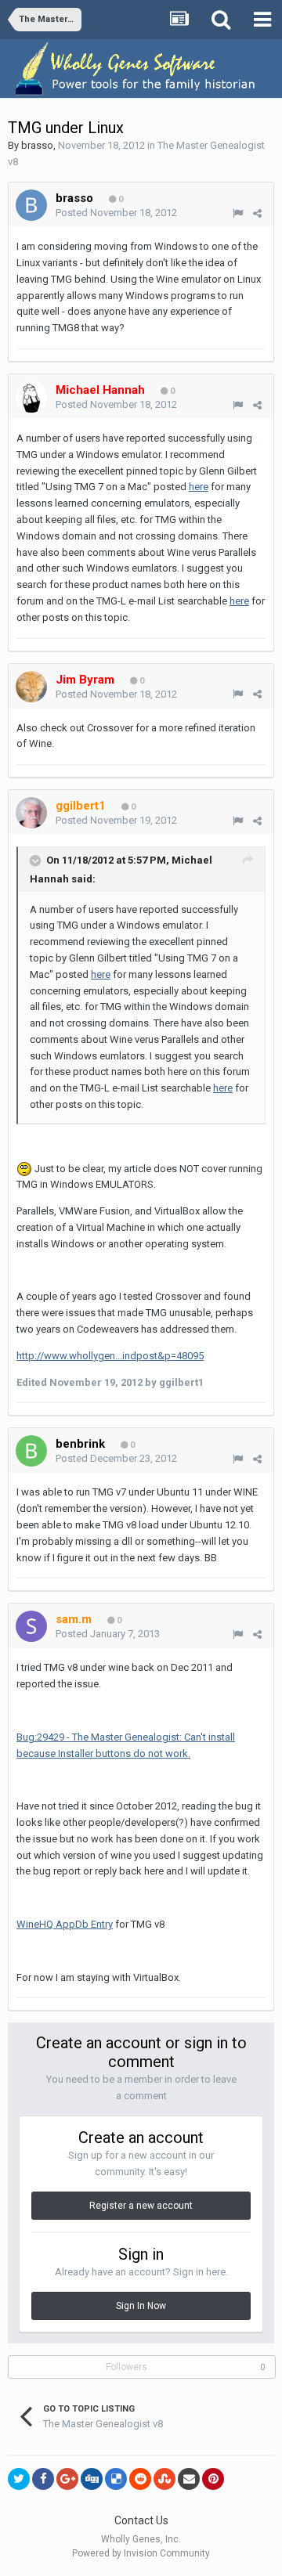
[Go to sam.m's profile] (31, 1626)
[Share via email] (189, 2479)
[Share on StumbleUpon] (164, 2479)
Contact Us (141, 2520)
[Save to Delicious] (116, 2479)
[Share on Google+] (67, 2479)
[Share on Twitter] (19, 2479)
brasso (37, 145)
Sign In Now (141, 2306)
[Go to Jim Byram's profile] (31, 687)
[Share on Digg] (92, 2479)
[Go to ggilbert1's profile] (31, 813)
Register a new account (141, 2206)
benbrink (80, 1444)
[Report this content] (238, 213)
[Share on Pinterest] (213, 2479)
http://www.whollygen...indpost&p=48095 (110, 1356)
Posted (116, 213)
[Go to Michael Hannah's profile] (31, 397)
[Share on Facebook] (43, 2479)
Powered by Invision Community (141, 2553)
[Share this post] (257, 213)
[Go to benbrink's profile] (31, 1451)
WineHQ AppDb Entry (65, 1924)
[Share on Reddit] (140, 2479)
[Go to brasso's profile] (31, 205)
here (199, 487)
